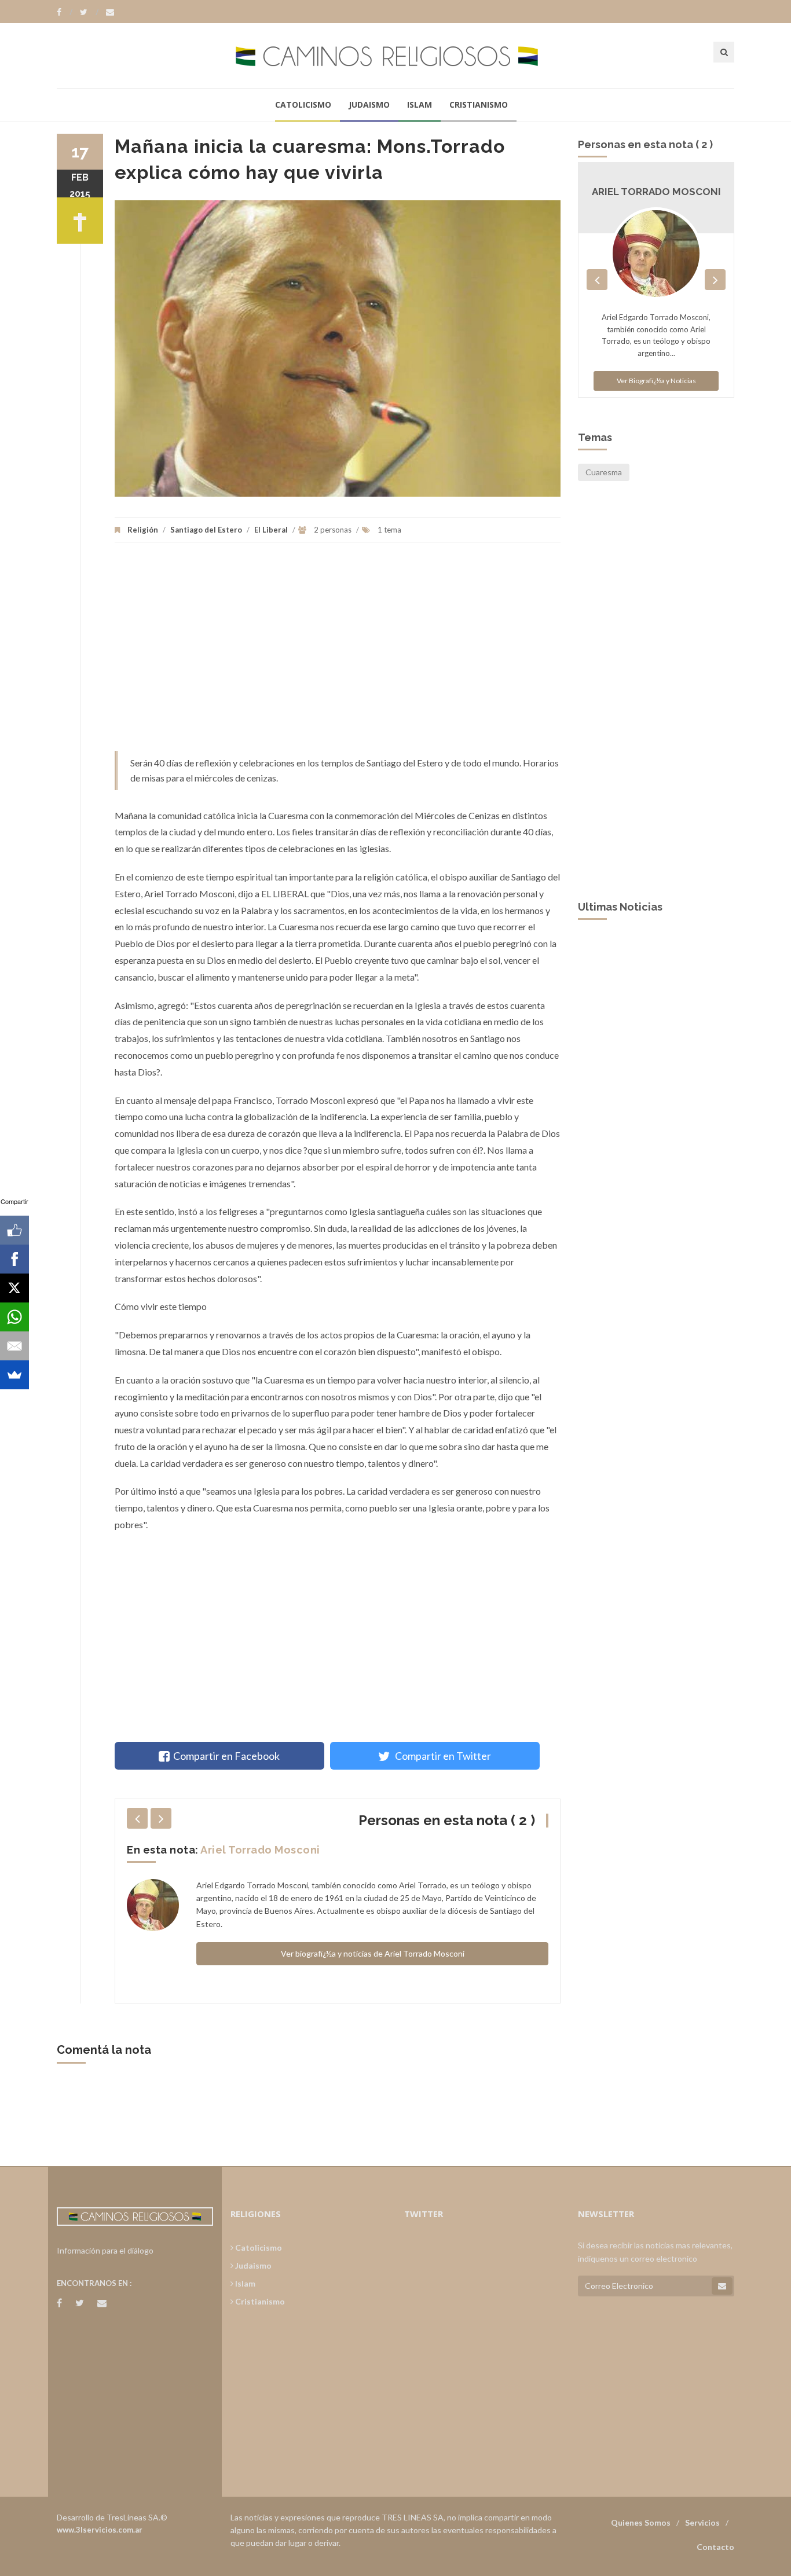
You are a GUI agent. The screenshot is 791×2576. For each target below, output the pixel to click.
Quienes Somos (641, 2522)
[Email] (14, 1346)
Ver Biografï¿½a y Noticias (656, 381)
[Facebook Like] (14, 1230)
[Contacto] (110, 12)
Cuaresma (604, 472)
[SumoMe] (14, 1375)
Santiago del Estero (206, 530)
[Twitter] (89, 12)
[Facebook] (65, 12)
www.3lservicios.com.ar (100, 2530)
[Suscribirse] (722, 2286)
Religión (143, 530)
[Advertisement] (338, 652)
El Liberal (271, 530)
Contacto (715, 2547)
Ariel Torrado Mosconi (260, 1850)
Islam (420, 104)
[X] (14, 1288)
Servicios (702, 2522)
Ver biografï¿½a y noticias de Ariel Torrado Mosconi (373, 1953)
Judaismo (369, 104)
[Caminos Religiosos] (395, 55)
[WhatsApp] (14, 1317)
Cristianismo (479, 104)
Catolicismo (303, 104)
